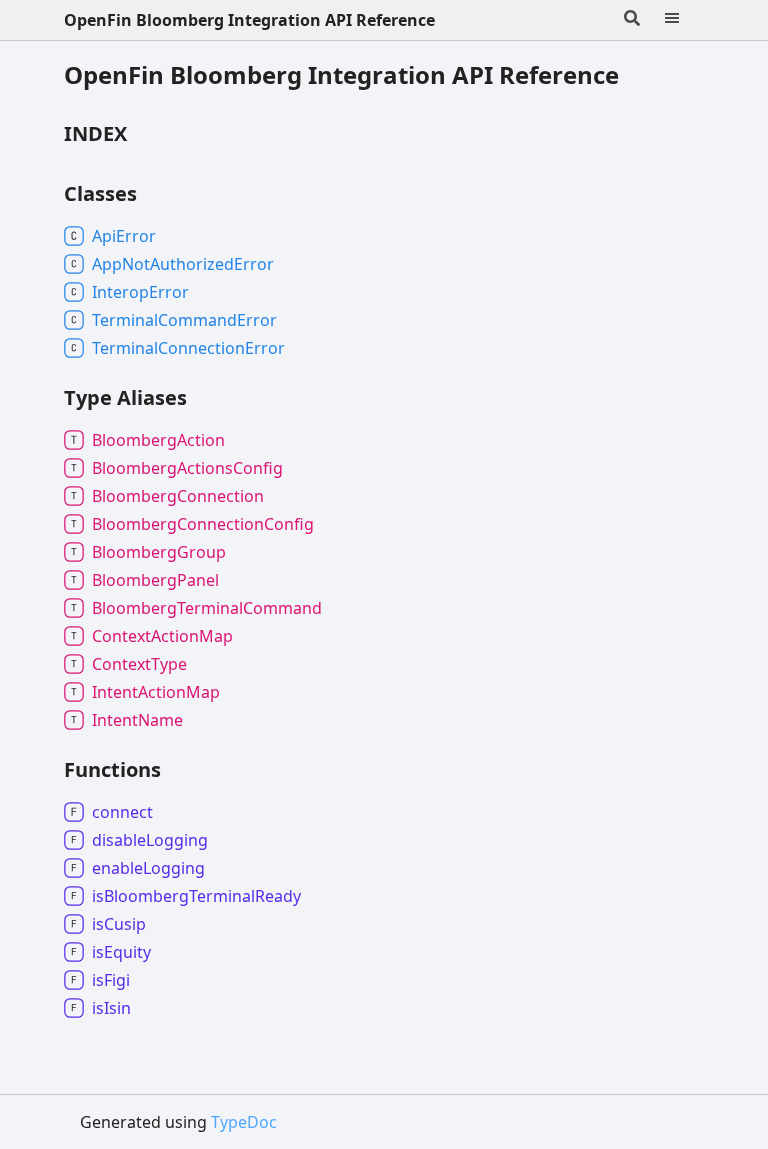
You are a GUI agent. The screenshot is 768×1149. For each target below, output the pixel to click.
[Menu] (684, 20)
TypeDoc (244, 1122)
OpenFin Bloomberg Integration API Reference (249, 20)
